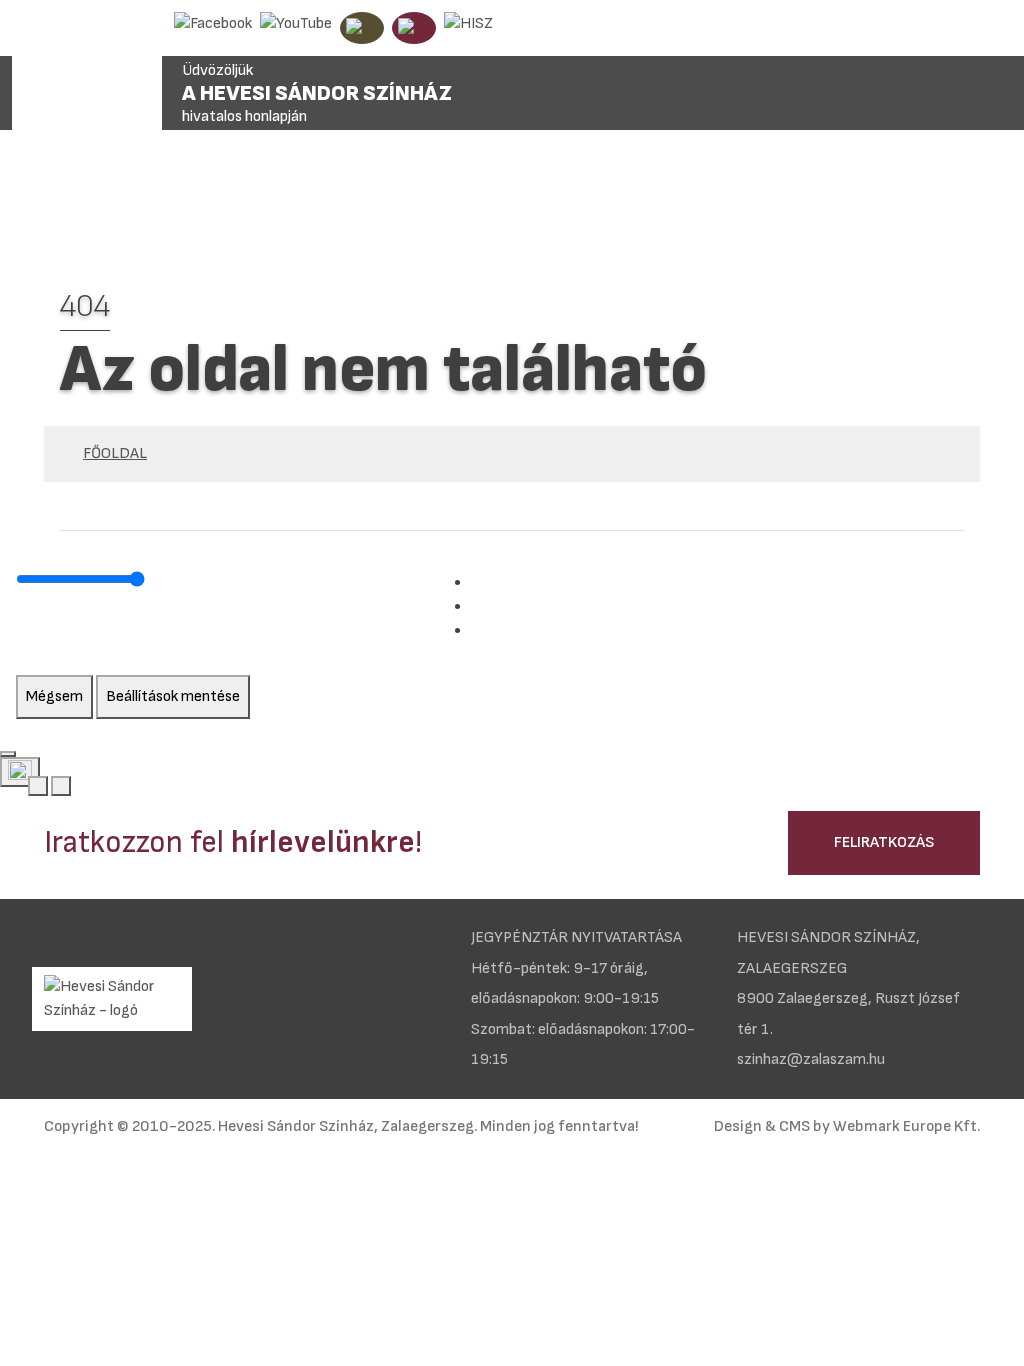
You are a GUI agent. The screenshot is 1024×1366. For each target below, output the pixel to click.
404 (85, 306)
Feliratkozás (884, 842)
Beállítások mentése (173, 696)
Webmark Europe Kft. (906, 1126)
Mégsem (54, 696)
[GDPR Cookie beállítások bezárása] (8, 754)
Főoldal (115, 453)
